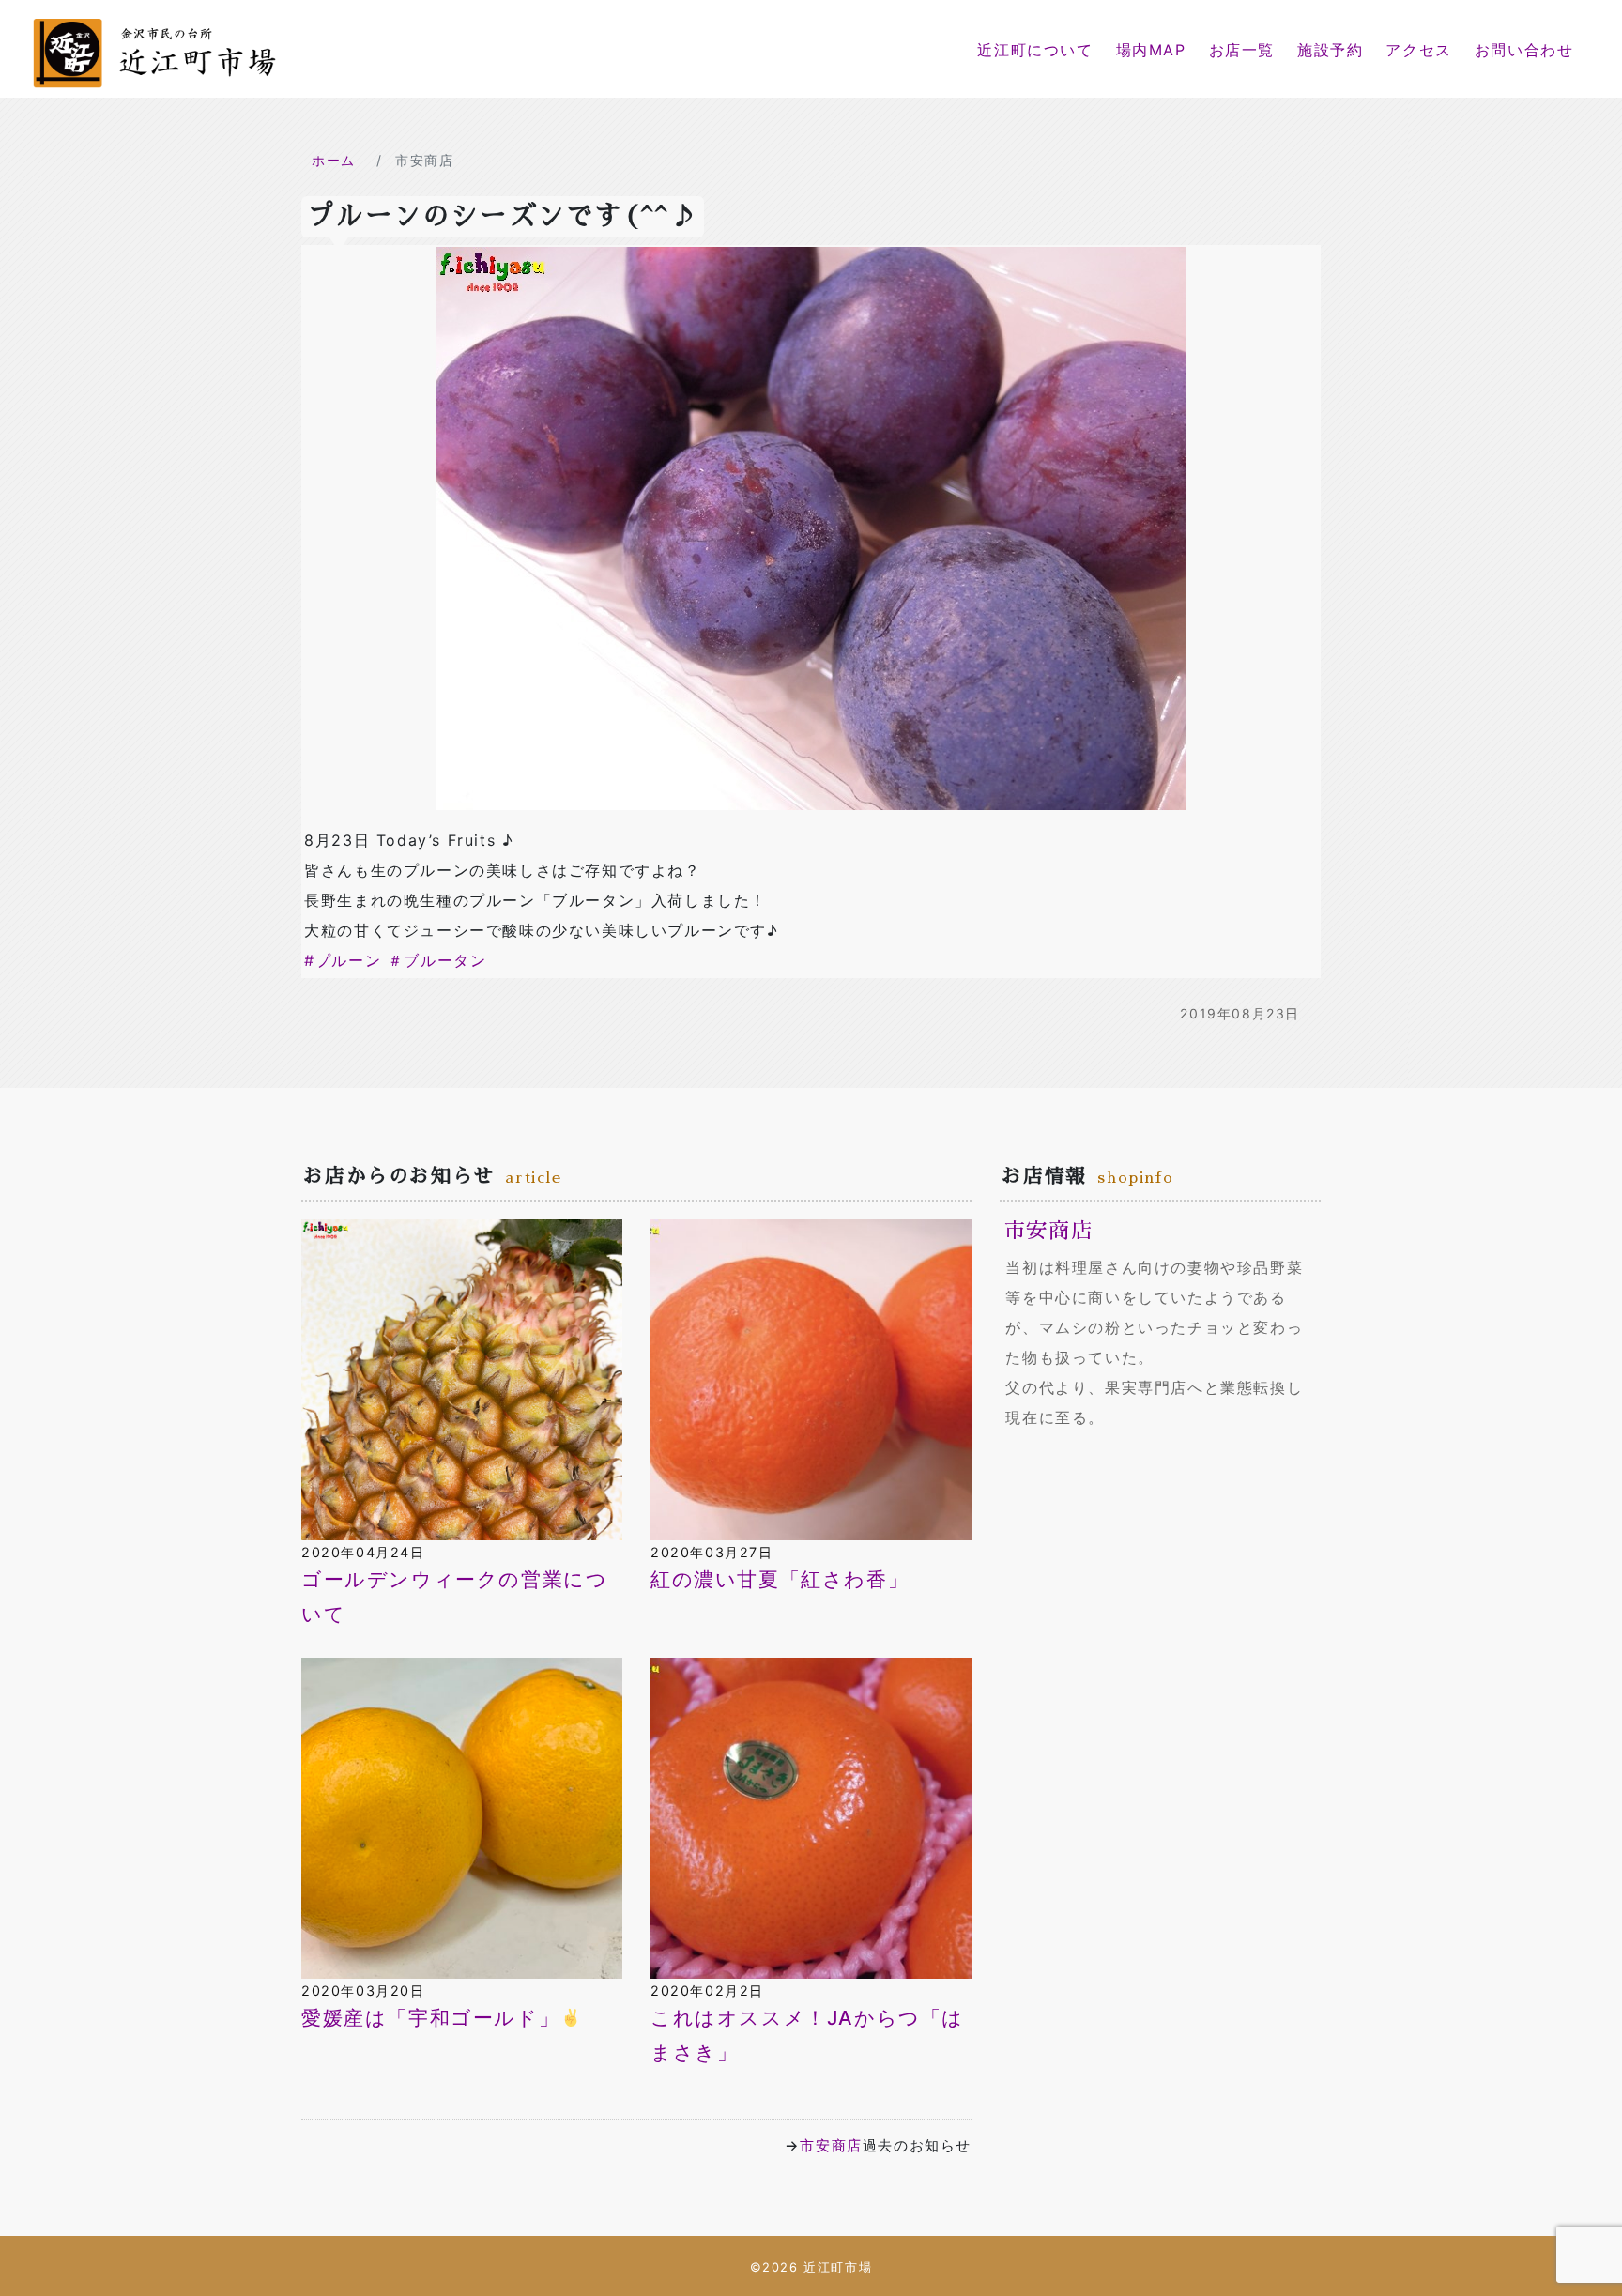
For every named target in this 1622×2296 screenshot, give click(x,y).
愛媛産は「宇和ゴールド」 (430, 2018)
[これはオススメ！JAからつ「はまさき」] (811, 1816)
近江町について (1035, 50)
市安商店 (831, 2145)
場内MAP (1151, 50)
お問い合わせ (1524, 50)
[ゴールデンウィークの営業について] (462, 1378)
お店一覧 (1242, 50)
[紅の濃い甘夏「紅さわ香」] (811, 1378)
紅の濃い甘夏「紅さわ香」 (780, 1579)
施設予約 (1330, 50)
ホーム (334, 160)
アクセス (1418, 50)
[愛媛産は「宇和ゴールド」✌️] (462, 1816)
